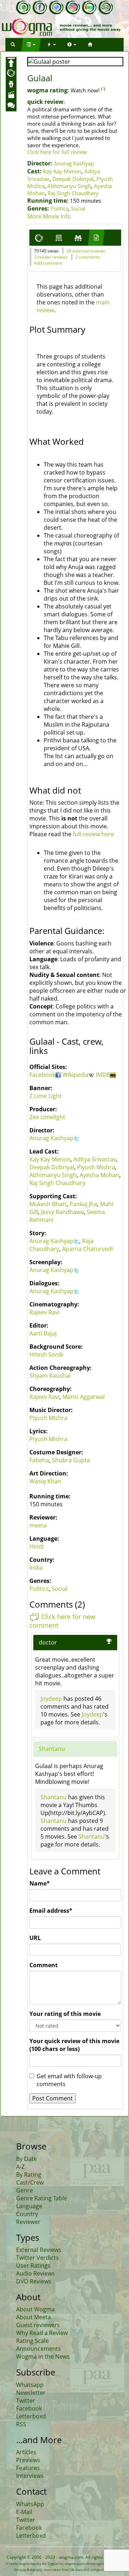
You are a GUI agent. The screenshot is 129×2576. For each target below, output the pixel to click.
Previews (28, 2460)
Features (28, 2468)
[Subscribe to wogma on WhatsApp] (23, 8)
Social (78, 208)
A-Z (20, 2167)
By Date (27, 2159)
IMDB (103, 1075)
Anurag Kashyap (74, 163)
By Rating (29, 2175)
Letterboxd (31, 2416)
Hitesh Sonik (46, 1354)
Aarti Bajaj (43, 1333)
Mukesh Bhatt (48, 1204)
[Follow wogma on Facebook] (40, 8)
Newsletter (31, 2393)
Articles (26, 2452)
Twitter (26, 2401)
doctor (48, 1642)
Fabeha (39, 1460)
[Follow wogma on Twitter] (56, 8)
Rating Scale (32, 2341)
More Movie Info (49, 216)
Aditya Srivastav (95, 1159)
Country (27, 2214)
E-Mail (24, 2512)
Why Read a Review (42, 2333)
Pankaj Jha (83, 1204)
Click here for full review (57, 152)
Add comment (48, 263)
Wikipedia (75, 1075)
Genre (25, 2190)
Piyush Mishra (96, 1167)
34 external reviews (86, 251)
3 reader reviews (51, 257)
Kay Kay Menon (62, 171)
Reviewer (28, 2222)
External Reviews (39, 2250)
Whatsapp (30, 2385)
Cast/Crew (30, 2182)
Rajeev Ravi (44, 1312)
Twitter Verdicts (37, 2258)
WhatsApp (30, 2504)
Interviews (30, 2476)
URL (35, 1938)
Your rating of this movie (65, 2014)
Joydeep (51, 1699)
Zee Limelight (47, 1117)
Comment (44, 1965)
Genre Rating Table (42, 2198)
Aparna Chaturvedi (87, 1249)
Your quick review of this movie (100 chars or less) (74, 2045)
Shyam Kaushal (50, 1376)
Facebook (42, 1075)
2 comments (88, 257)
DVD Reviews (34, 2281)
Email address (51, 1911)
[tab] (39, 238)
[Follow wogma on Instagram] (73, 8)
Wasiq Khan (45, 1481)
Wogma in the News (43, 2356)
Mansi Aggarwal (83, 1397)
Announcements (39, 2349)
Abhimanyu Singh (69, 186)
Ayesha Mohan (99, 1175)
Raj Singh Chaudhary (73, 193)
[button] (13, 45)
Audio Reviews (35, 2273)
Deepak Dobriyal (73, 179)
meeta (38, 1525)
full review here (93, 834)
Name (40, 1883)
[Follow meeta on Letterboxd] (89, 8)
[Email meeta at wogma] (106, 8)
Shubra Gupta (71, 1460)
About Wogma (35, 2309)
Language (29, 2206)
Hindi (37, 1546)
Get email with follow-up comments (69, 2080)
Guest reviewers (38, 2325)
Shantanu (52, 1749)
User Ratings (33, 2266)
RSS (21, 2424)
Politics (59, 208)
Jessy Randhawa (62, 1212)
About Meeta (34, 2317)
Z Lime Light (46, 1096)
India (36, 1568)
